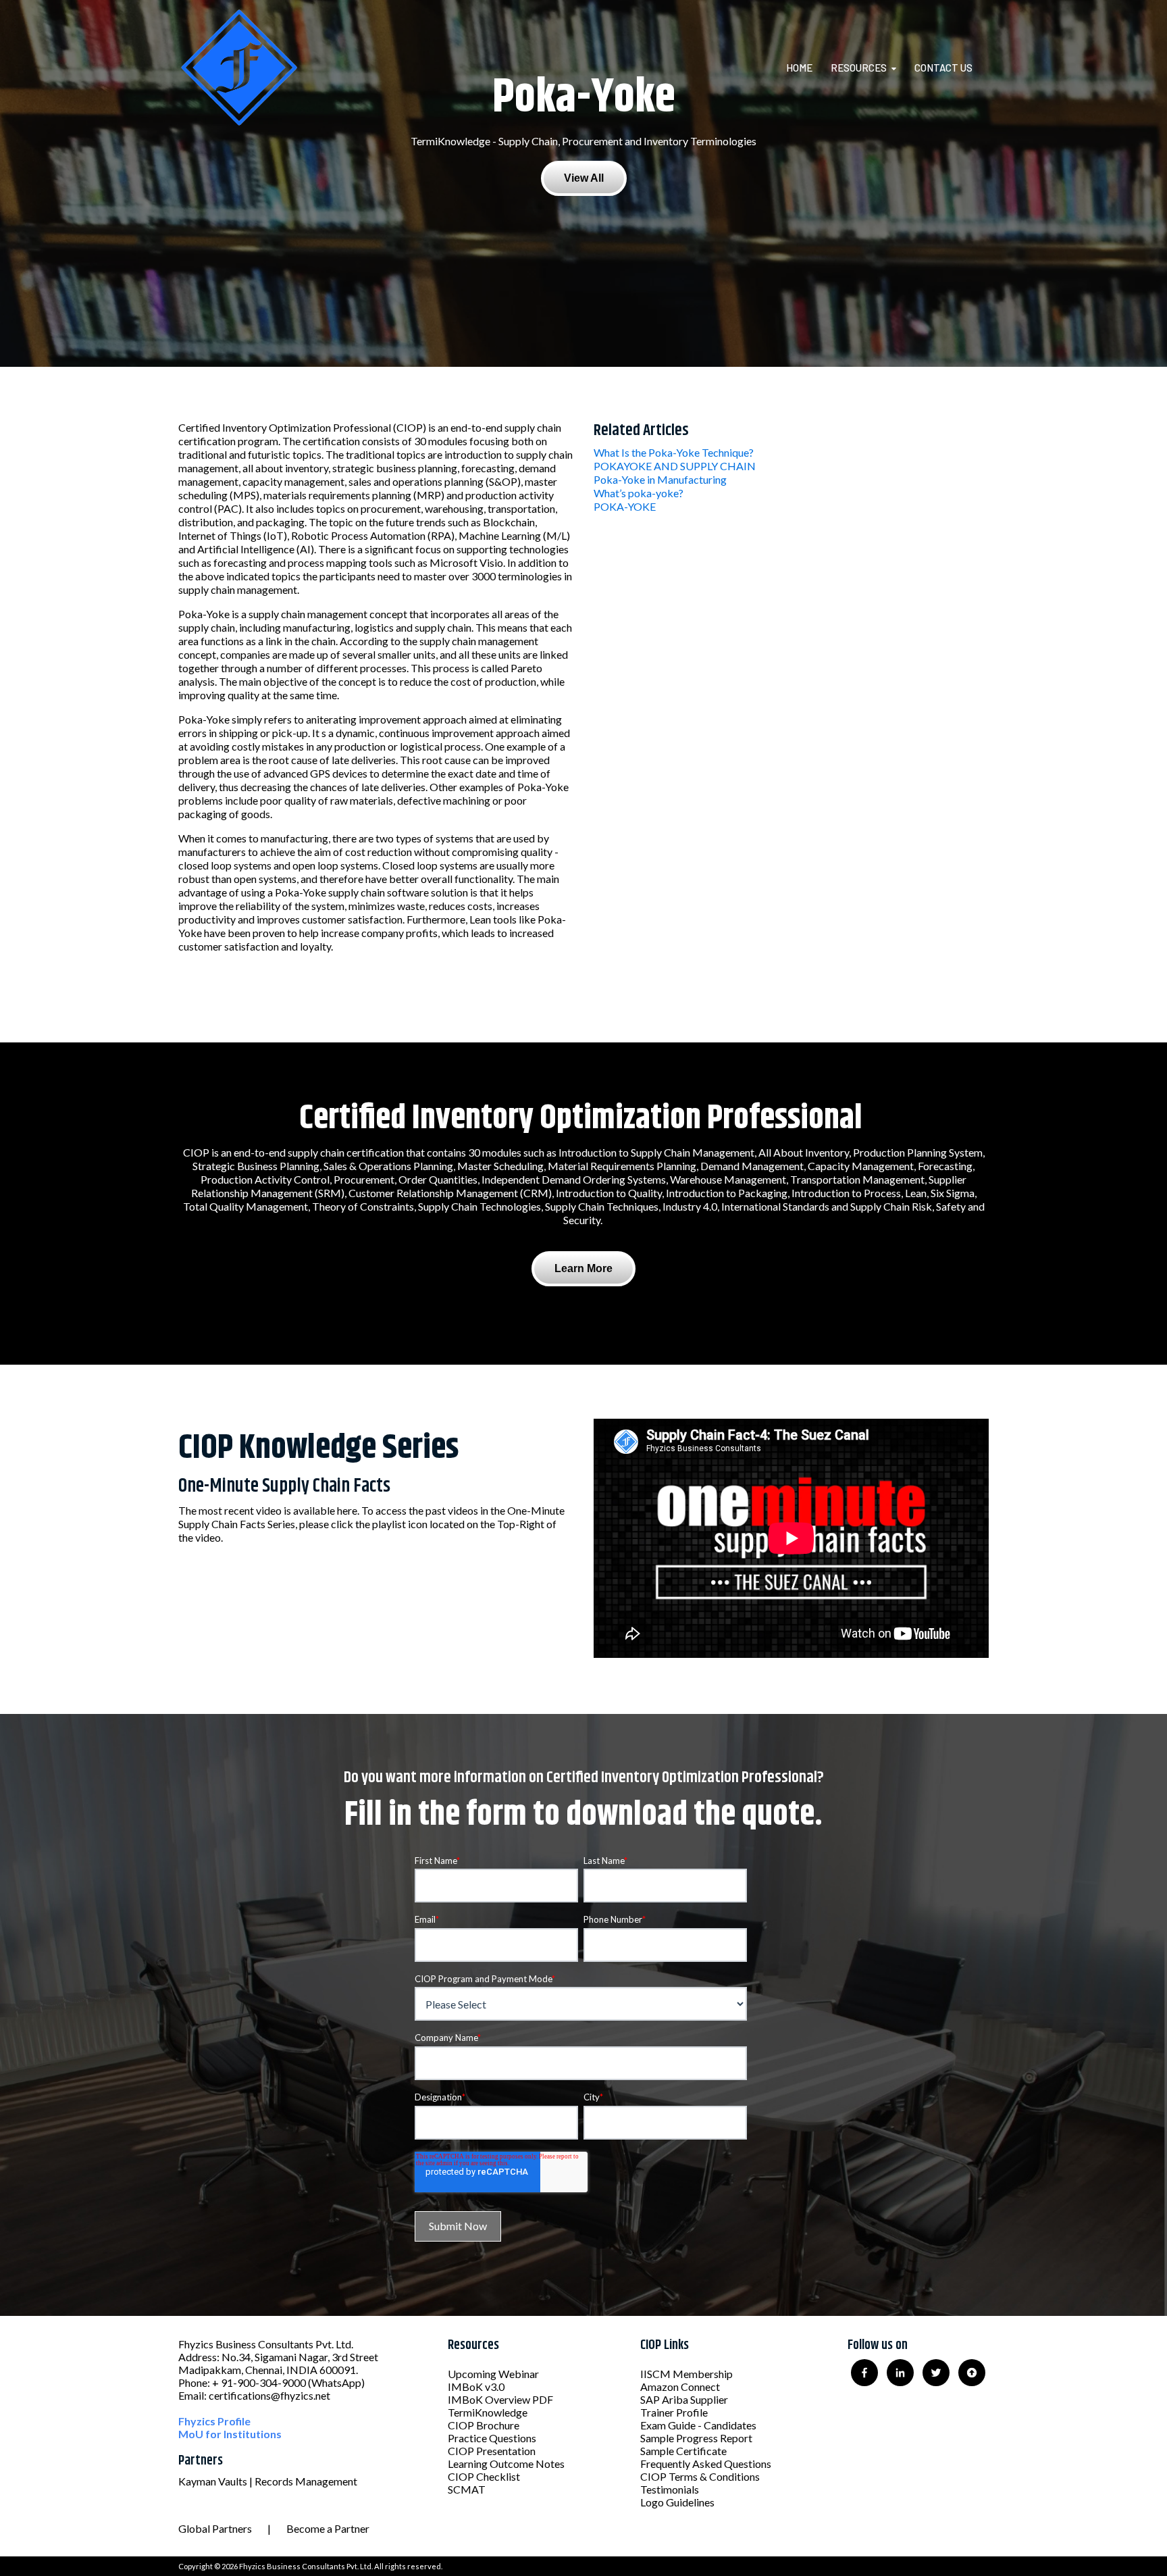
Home (799, 68)
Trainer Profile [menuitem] (674, 2412)
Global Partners (215, 2528)
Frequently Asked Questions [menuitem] (706, 2464)
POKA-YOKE (625, 506)
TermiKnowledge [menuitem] (488, 2412)
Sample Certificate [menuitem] (683, 2451)
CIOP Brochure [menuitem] (484, 2425)
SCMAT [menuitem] (467, 2489)
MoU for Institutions (230, 2434)
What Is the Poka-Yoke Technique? (674, 452)
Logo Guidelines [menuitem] (677, 2502)
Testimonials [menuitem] (670, 2489)
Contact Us (943, 68)
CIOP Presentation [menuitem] (492, 2451)
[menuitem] (807, 68)
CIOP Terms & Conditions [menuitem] (700, 2476)
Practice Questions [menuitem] (492, 2438)
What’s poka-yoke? (639, 493)
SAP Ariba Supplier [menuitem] (684, 2399)
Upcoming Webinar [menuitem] (493, 2374)
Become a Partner (328, 2528)
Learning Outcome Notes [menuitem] (506, 2464)
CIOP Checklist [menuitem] (484, 2476)
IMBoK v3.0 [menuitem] (476, 2386)
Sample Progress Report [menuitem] (696, 2438)
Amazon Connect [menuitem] (680, 2386)
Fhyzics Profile (214, 2421)
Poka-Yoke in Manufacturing (660, 479)
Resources (859, 68)
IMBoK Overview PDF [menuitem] (500, 2399)
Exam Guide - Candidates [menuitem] (698, 2425)
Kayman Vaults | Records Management (268, 2481)
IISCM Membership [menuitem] (686, 2374)
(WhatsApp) (336, 2382)
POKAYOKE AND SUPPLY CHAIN (675, 466)
